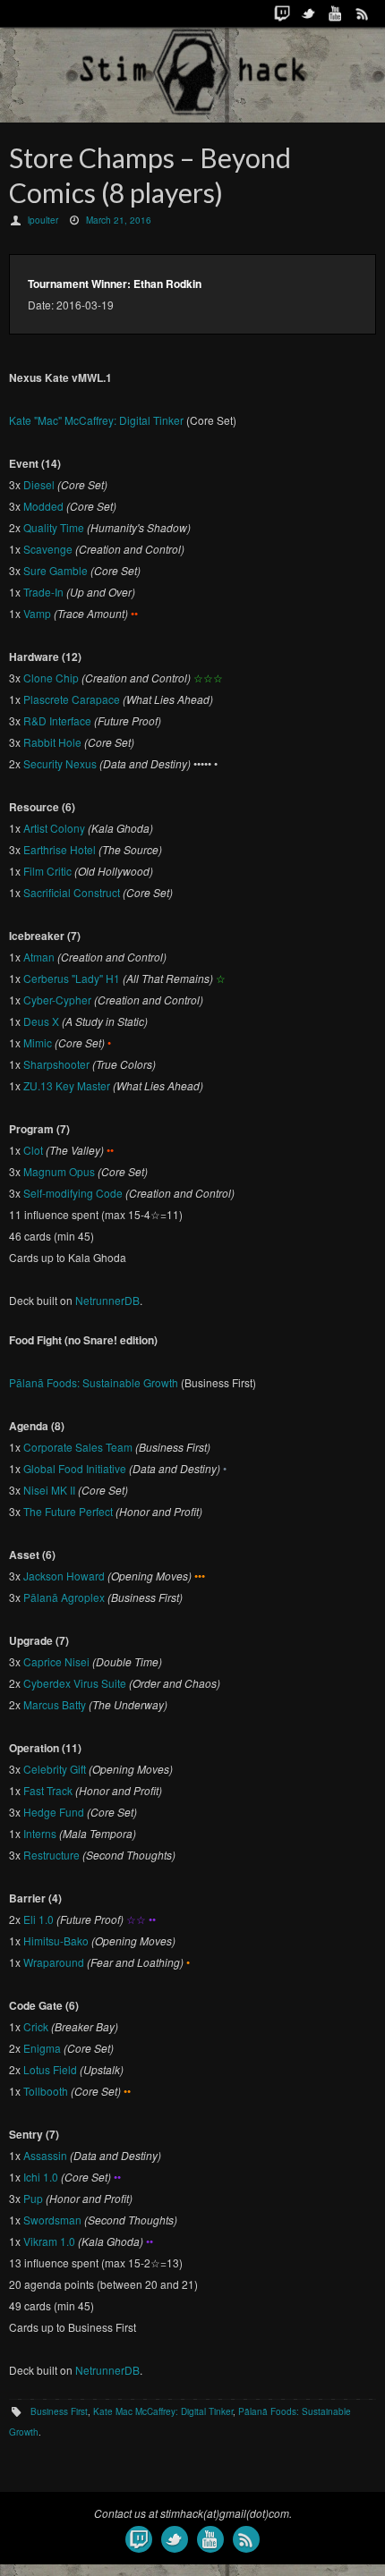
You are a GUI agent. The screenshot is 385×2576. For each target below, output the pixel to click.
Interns (40, 1833)
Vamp (37, 613)
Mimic (38, 1042)
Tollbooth (46, 2091)
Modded (43, 506)
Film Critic (47, 871)
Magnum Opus (59, 1171)
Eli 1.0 (38, 1919)
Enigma (42, 2048)
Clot (33, 1150)
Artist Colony (54, 828)
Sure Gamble (56, 570)
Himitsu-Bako (56, 1940)
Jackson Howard (64, 1576)
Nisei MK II (49, 1490)
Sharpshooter (56, 1064)
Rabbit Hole (52, 742)
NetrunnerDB (107, 1300)
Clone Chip (51, 678)
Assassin (45, 2155)
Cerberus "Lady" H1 (72, 978)
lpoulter (43, 220)
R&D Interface (57, 720)
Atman (39, 957)
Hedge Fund (54, 1812)
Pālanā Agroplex (64, 1597)
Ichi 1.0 (41, 2177)
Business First (59, 2411)
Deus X (41, 1021)
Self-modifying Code (73, 1193)
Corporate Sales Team (78, 1447)
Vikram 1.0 (49, 2241)
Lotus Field (50, 2069)
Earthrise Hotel (60, 849)
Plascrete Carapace (72, 699)
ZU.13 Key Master (67, 1085)
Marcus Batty (55, 1704)
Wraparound (54, 1962)
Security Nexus (60, 763)
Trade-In (43, 592)
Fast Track (48, 1790)
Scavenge (48, 549)
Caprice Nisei (56, 1661)
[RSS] (363, 13)
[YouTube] (336, 13)
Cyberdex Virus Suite (75, 1683)
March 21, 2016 (119, 220)
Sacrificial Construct (72, 892)
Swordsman (52, 2220)
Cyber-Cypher (57, 1000)
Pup (33, 2198)
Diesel (39, 484)
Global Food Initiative (75, 1468)
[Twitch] (282, 13)
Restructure (51, 1855)
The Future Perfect (68, 1511)
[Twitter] (309, 13)
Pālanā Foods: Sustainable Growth (94, 1382)
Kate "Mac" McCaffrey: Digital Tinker (96, 420)
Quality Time (54, 527)
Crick (36, 2026)
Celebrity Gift (55, 1769)
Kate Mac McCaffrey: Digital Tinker (163, 2411)
